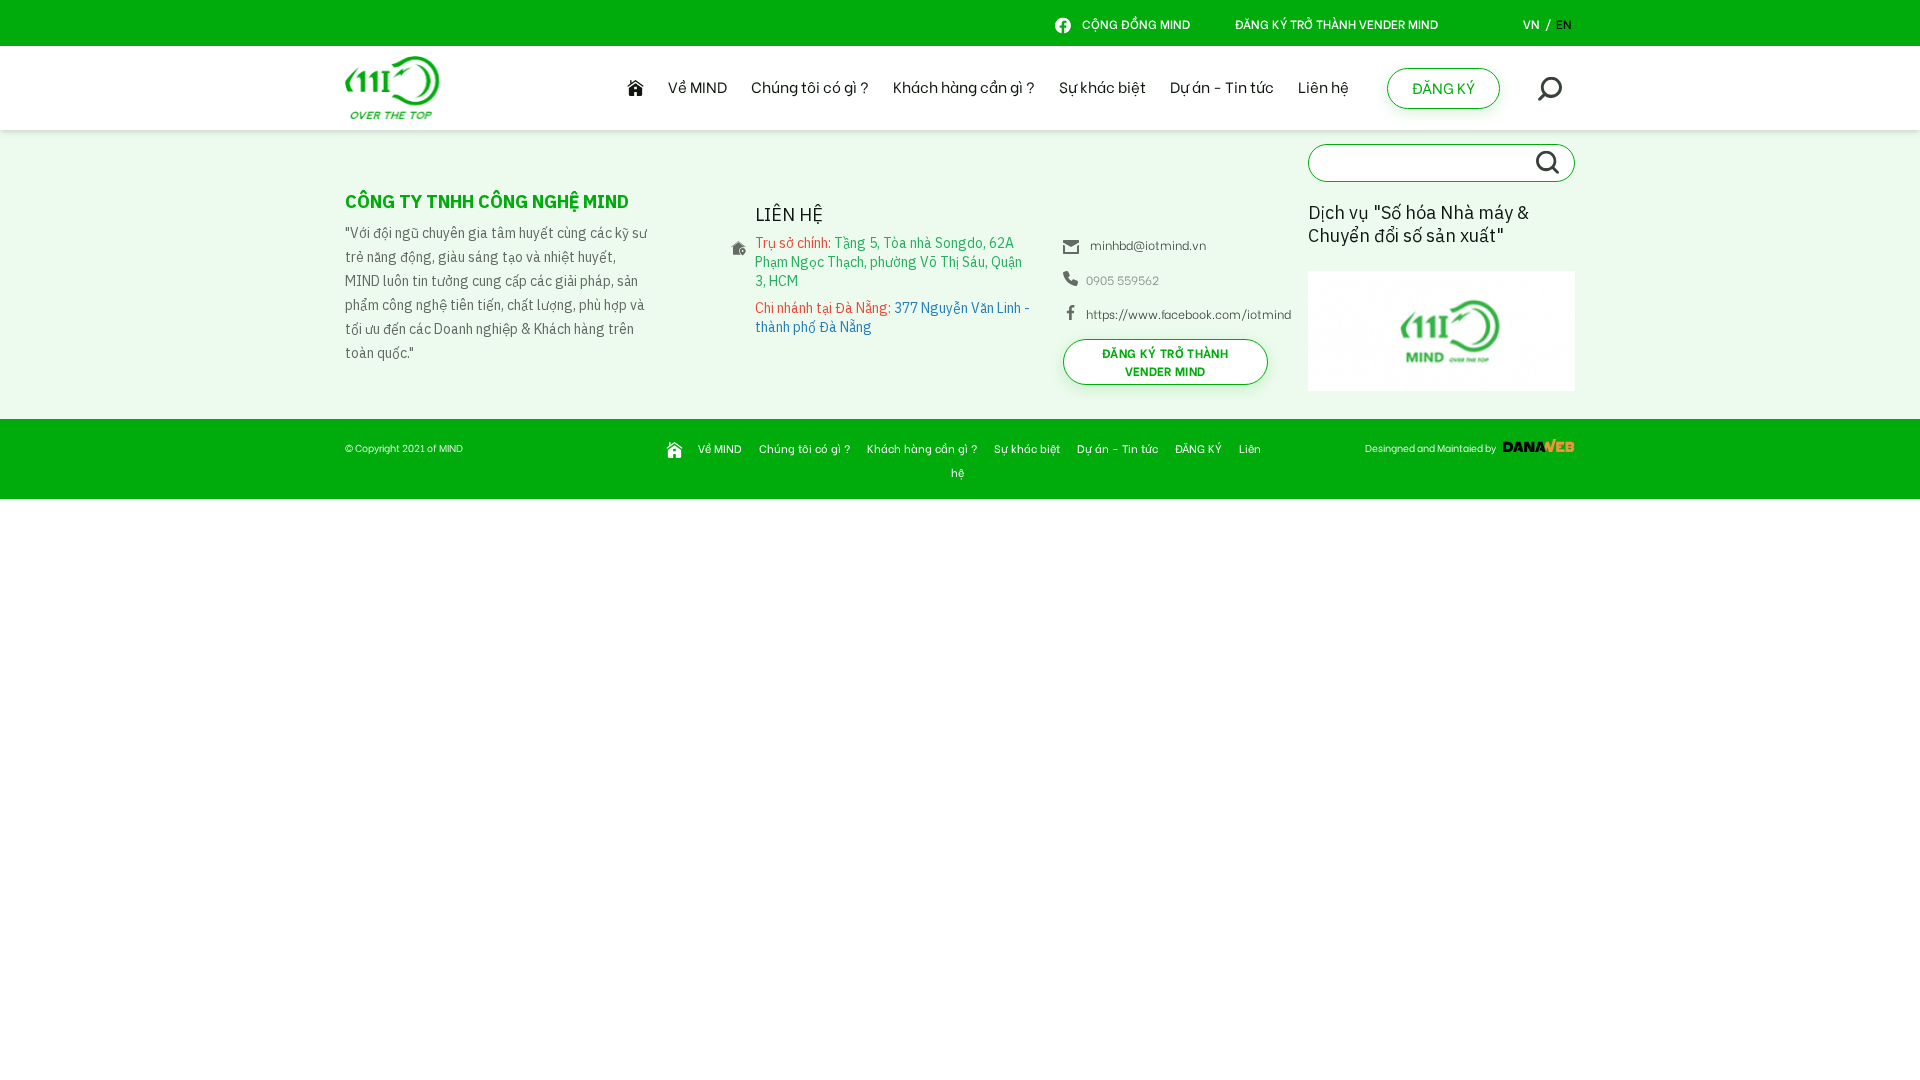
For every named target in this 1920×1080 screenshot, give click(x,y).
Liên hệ (1323, 86)
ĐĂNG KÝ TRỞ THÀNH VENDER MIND (1336, 23)
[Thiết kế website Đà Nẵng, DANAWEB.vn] (1536, 447)
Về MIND (697, 86)
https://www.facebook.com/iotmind (1177, 313)
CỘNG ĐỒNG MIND (1134, 23)
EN (1564, 23)
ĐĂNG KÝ (1443, 87)
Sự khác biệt (1102, 86)
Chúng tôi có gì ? (810, 86)
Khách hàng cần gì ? (964, 86)
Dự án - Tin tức (1222, 86)
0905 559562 (1122, 279)
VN (1531, 23)
